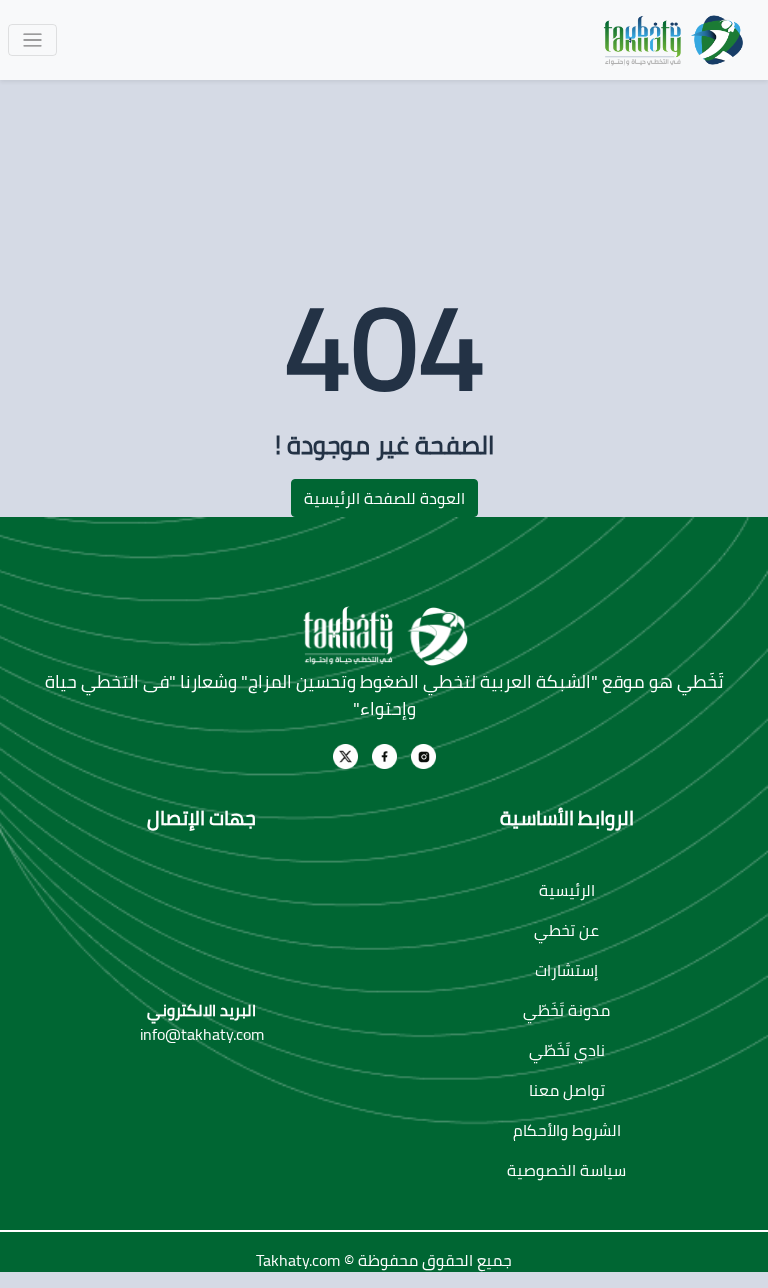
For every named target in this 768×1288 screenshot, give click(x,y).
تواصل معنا (567, 1090)
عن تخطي (566, 930)
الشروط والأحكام (567, 1130)
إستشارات (566, 970)
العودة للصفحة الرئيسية (384, 498)
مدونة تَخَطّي (566, 1010)
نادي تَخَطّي (567, 1050)
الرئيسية (567, 890)
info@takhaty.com (202, 1034)
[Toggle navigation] (32, 40)
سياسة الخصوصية (566, 1170)
